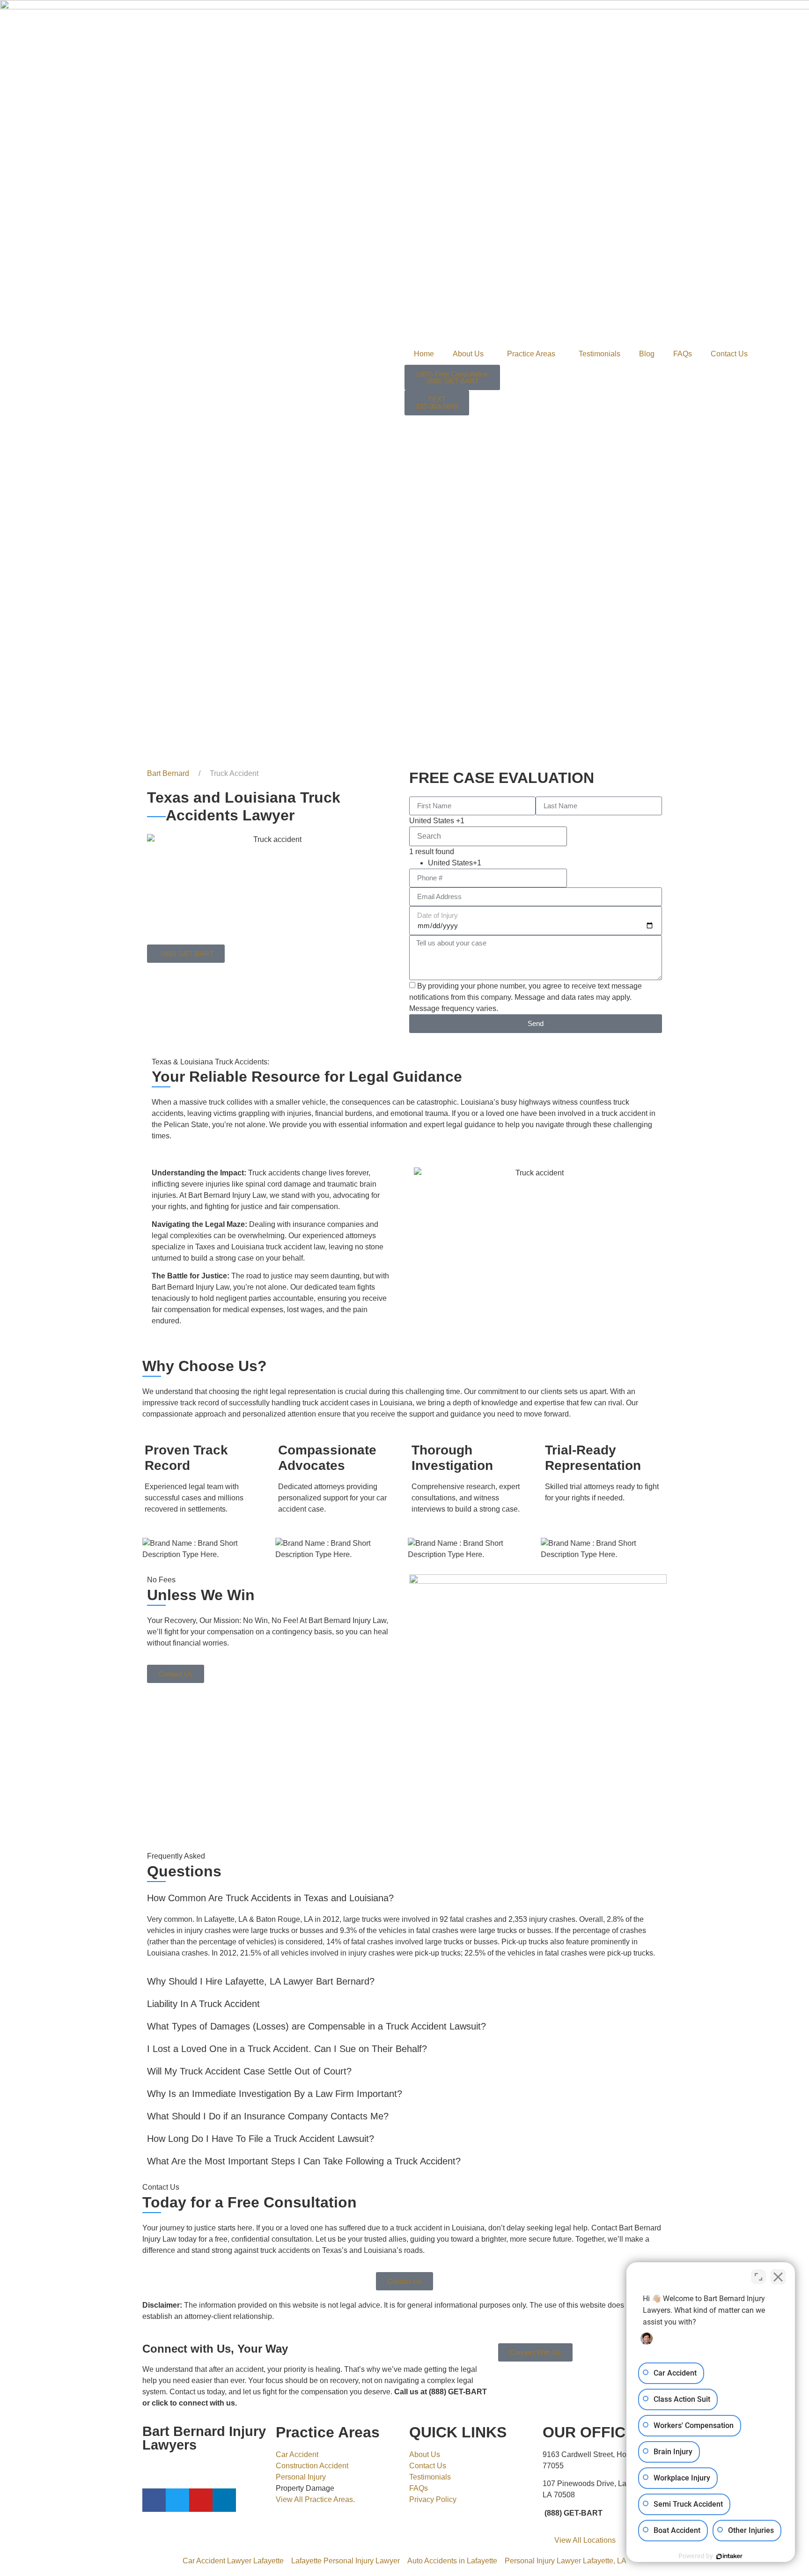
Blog (647, 354)
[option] (497, 863)
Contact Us (729, 354)
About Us (468, 354)
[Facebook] (154, 2500)
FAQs (683, 354)
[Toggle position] (758, 2277)
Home (424, 354)
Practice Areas (531, 354)
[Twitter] (177, 2500)
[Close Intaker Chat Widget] (778, 2277)
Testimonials (599, 354)
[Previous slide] (147, 1549)
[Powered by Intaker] (729, 2556)
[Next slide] (662, 1549)
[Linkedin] (224, 2500)
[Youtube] (201, 2500)
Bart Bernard (168, 773)
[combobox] (488, 821)
